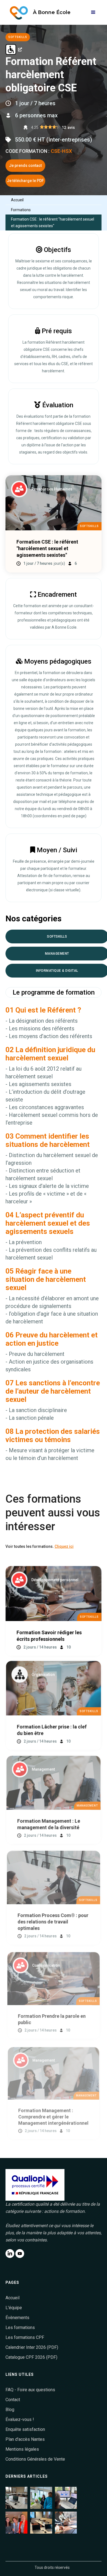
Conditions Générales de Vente (35, 2459)
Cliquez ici (64, 1546)
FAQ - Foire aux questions (30, 2390)
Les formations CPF (25, 2337)
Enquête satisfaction (25, 2429)
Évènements (17, 2318)
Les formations (20, 2327)
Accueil (17, 200)
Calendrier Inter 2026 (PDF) (32, 2347)
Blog (10, 2410)
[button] (93, 12)
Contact (13, 2400)
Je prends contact (25, 165)
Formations (21, 210)
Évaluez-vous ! (20, 2419)
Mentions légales (22, 2449)
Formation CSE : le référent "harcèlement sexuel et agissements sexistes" (53, 222)
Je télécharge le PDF (25, 181)
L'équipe (14, 2308)
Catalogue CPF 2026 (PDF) (31, 2357)
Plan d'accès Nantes (25, 2439)
